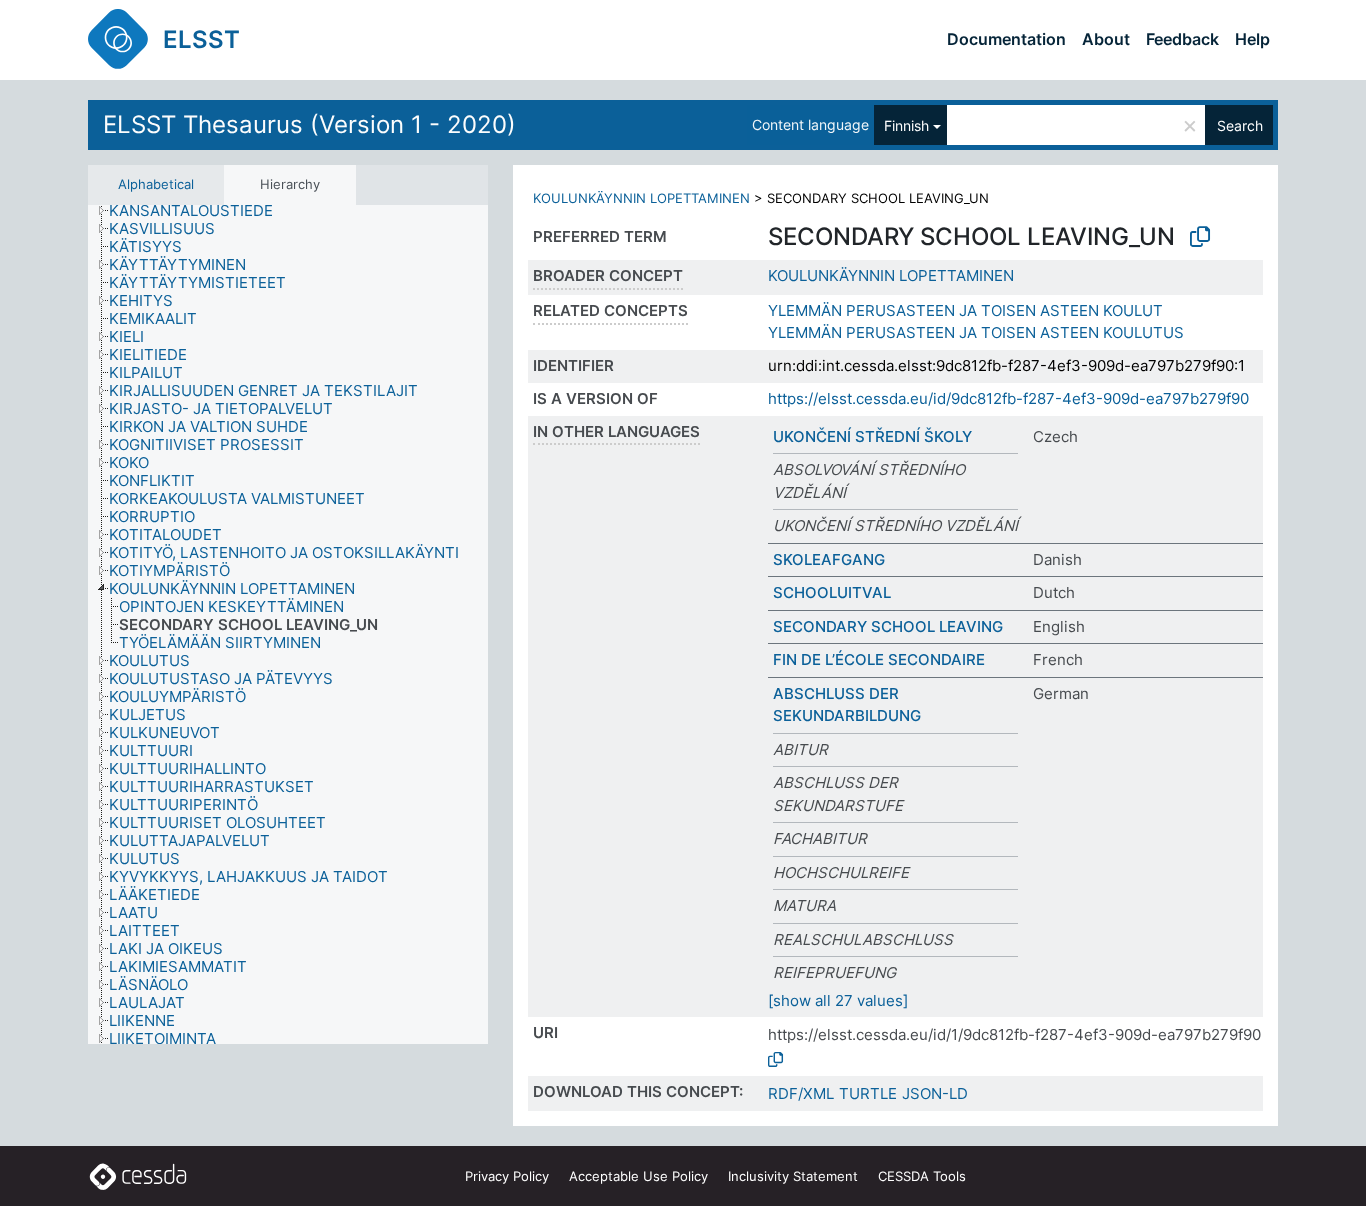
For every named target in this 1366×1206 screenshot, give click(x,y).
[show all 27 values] (838, 1000)
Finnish (906, 125)
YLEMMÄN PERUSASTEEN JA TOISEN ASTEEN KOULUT (965, 310)
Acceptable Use (638, 1176)
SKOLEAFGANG (829, 559)
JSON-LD (935, 1093)
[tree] (288, 624)
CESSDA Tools (922, 1176)
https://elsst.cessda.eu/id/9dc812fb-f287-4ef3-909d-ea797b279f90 (1008, 398)
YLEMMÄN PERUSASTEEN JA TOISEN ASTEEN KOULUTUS (976, 332)
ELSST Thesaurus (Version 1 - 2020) (309, 124)
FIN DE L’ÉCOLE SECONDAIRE (879, 659)
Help (1252, 39)
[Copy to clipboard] (1200, 237)
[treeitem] (199, 211)
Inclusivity (793, 1176)
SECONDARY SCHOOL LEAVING (888, 626)
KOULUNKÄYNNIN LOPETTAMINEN (641, 198)
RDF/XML (801, 1093)
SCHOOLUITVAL (832, 592)
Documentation (1006, 39)
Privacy (507, 1176)
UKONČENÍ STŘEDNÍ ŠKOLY (872, 436)
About (1106, 39)
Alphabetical (156, 184)
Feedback (1182, 39)
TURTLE (868, 1093)
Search (1240, 125)
